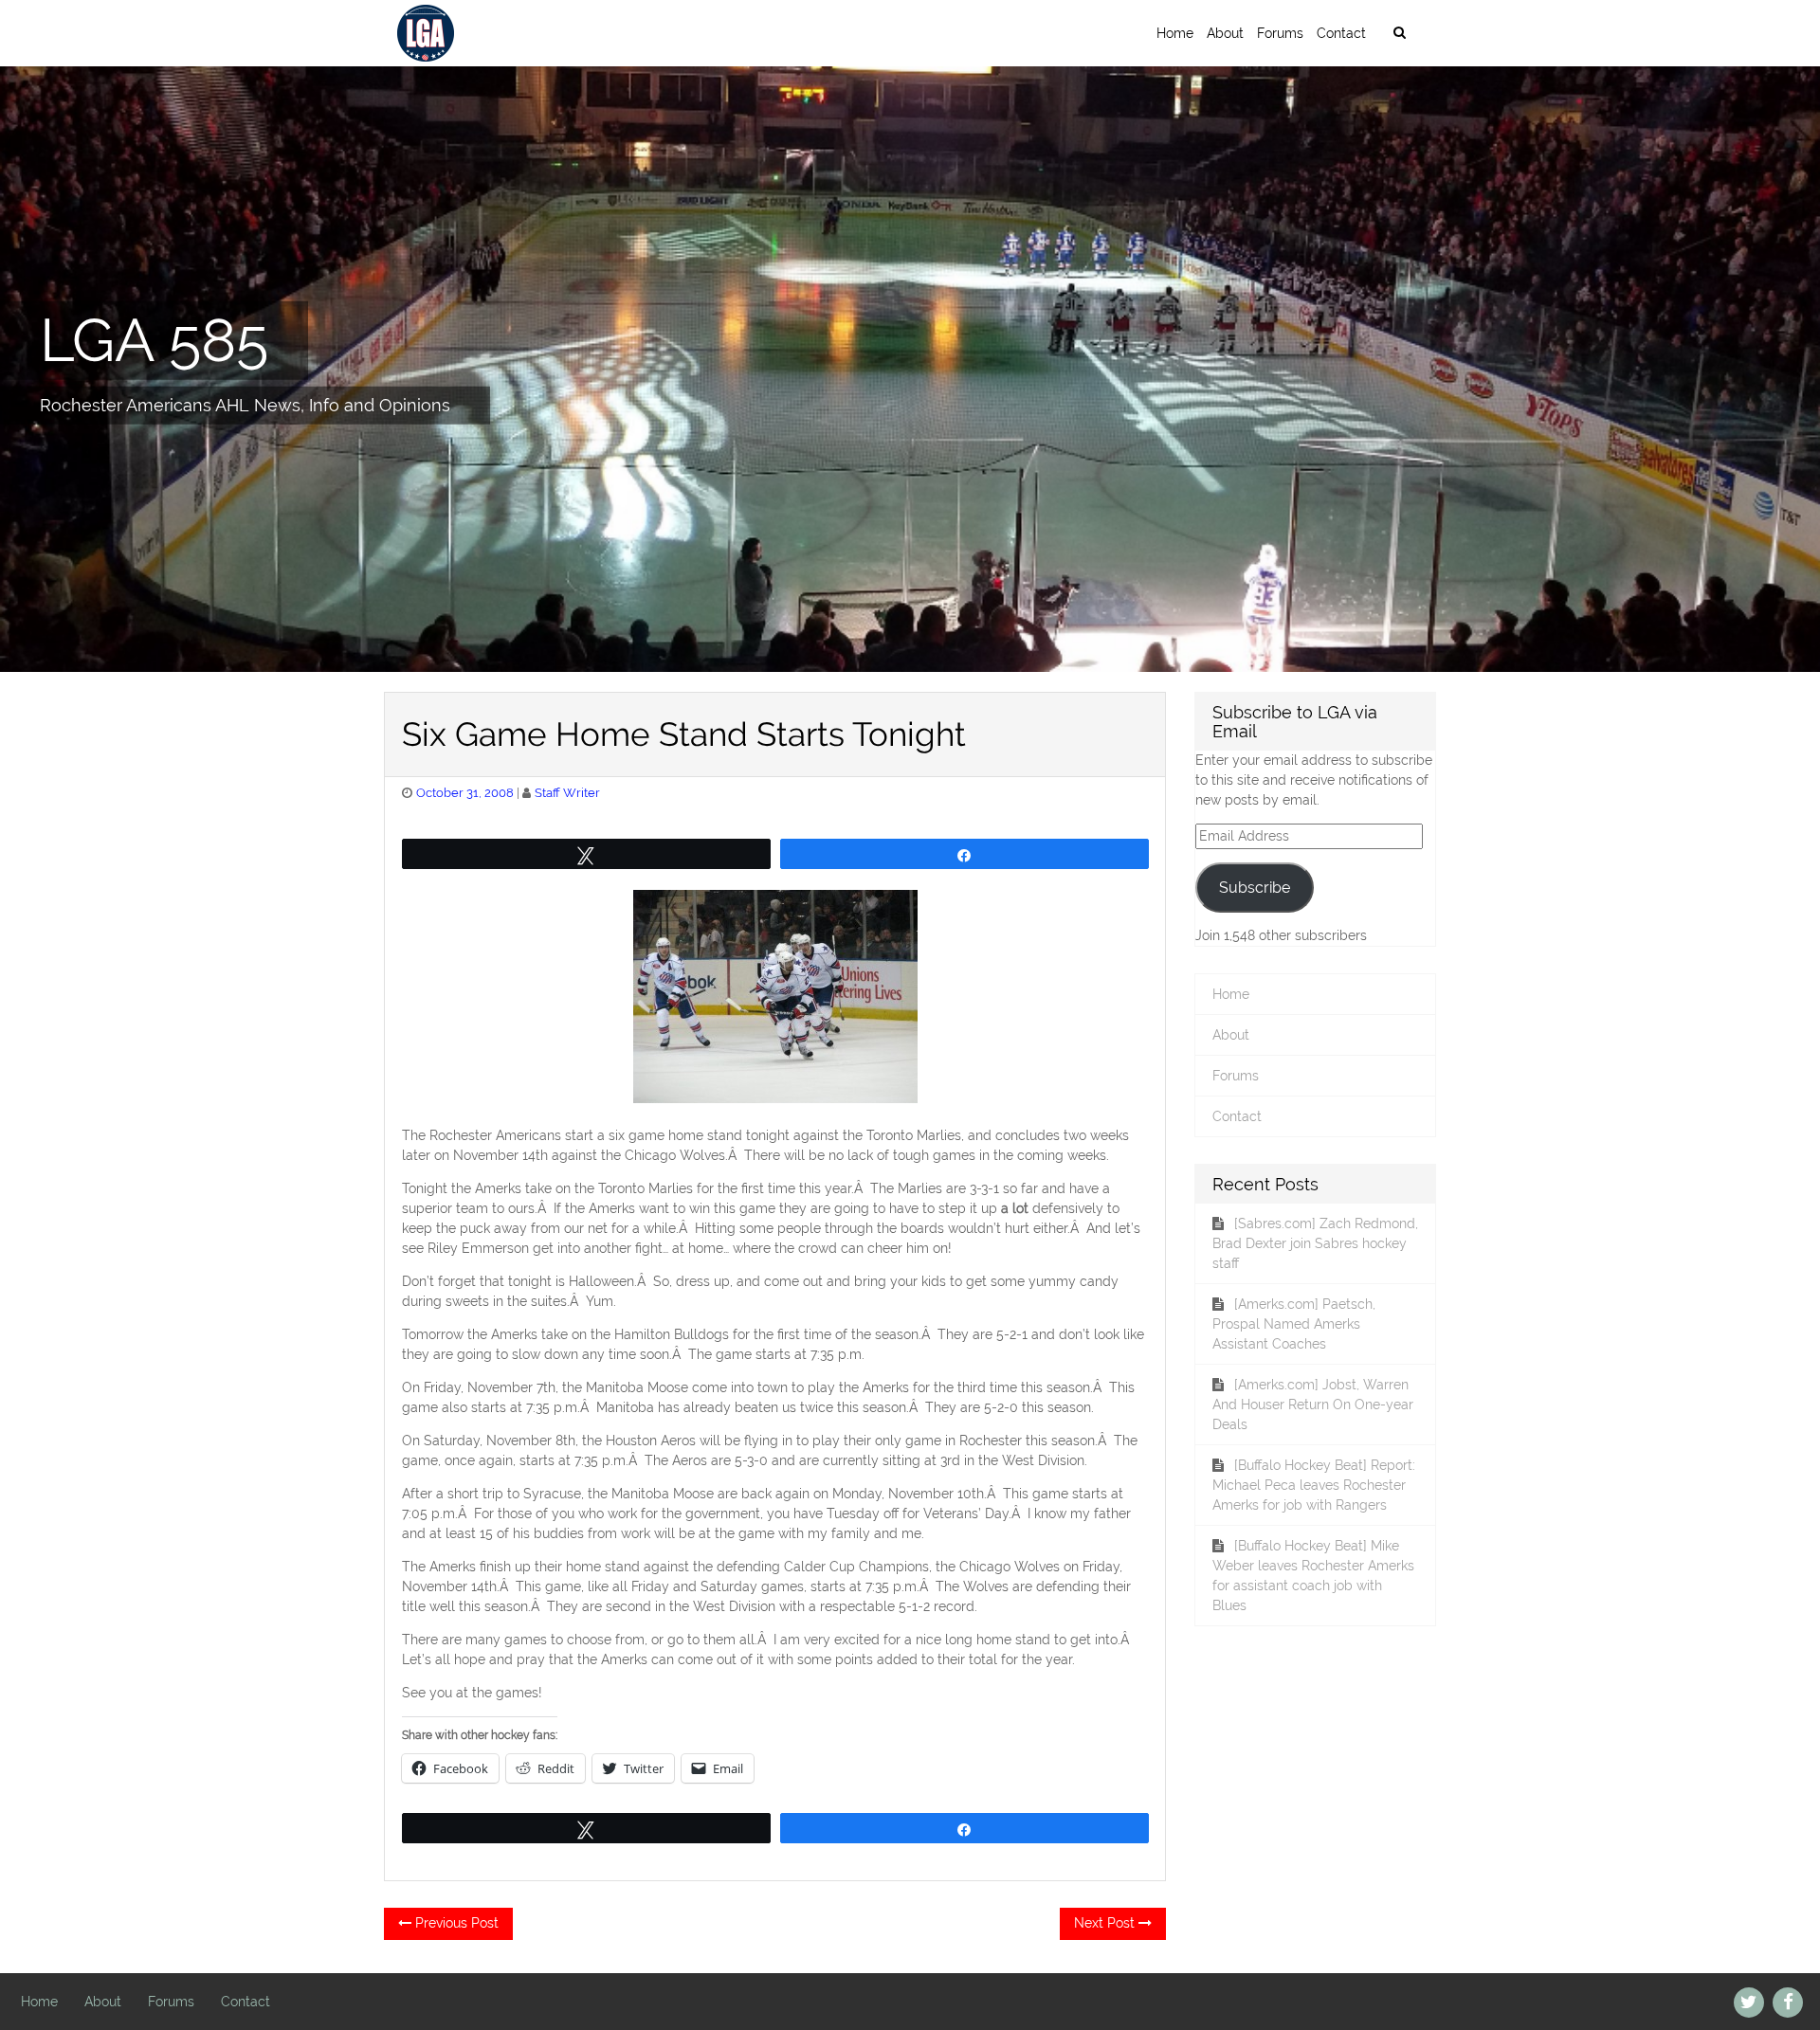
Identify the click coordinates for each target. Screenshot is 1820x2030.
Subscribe (1255, 888)
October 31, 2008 (465, 793)
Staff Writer (567, 793)
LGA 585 (154, 339)
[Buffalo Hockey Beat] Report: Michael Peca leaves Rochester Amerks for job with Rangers (1314, 1485)
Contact (1341, 33)
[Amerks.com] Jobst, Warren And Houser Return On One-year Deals (1313, 1405)
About (1225, 33)
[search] (1399, 33)
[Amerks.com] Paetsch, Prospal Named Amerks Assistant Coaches (1294, 1324)
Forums (1280, 33)
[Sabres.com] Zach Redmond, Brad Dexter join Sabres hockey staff (1315, 1243)
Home (1175, 33)
